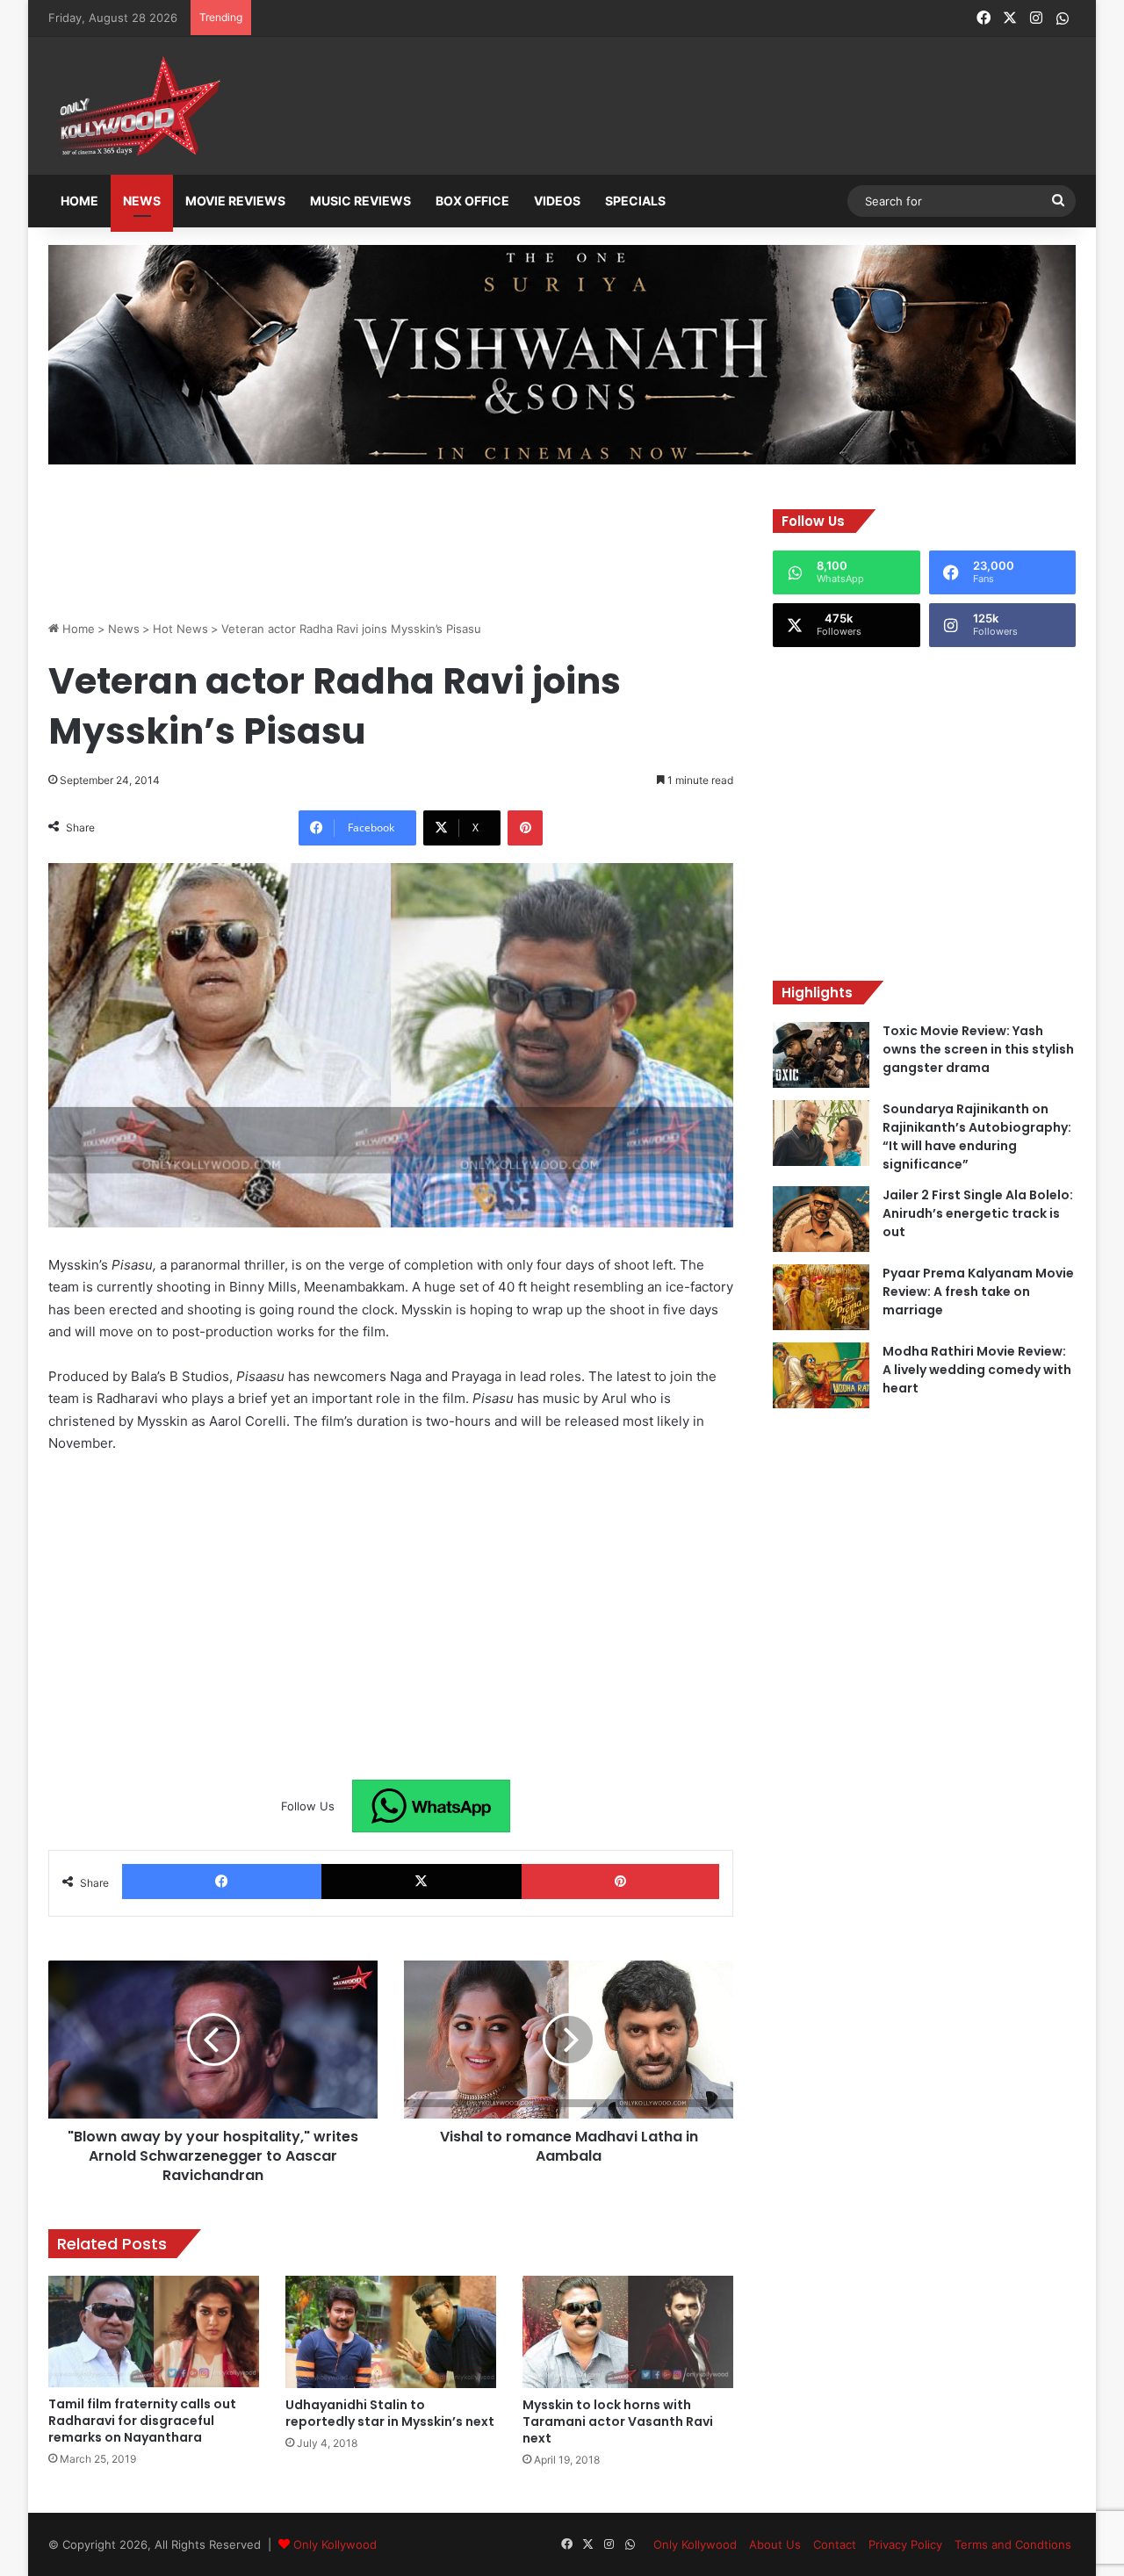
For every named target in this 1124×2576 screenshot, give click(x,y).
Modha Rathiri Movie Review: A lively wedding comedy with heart (977, 1370)
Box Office (472, 201)
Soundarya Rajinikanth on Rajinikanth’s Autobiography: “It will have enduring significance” (977, 1137)
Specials (635, 201)
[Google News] (431, 1806)
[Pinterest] (525, 828)
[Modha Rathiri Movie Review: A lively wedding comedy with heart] (821, 1375)
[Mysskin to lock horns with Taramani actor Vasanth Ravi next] (628, 2331)
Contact (835, 2544)
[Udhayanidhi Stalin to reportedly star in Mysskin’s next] (391, 2332)
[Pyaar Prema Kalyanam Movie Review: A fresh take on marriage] (821, 1297)
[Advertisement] (649, 107)
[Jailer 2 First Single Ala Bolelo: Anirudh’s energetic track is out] (821, 1219)
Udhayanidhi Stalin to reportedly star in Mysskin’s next (390, 2413)
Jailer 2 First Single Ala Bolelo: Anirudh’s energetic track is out (978, 1213)
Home (79, 201)
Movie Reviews (235, 201)
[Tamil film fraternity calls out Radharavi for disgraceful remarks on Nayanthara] (154, 2331)
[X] (421, 1882)
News (142, 201)
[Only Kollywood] (136, 106)
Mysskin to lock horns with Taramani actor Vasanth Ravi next (618, 2421)
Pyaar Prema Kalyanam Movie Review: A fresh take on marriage (978, 1292)
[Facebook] (222, 1882)
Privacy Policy (905, 2544)
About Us (775, 2544)
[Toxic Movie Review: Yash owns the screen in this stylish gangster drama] (821, 1055)
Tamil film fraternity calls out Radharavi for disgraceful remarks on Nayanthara (142, 2421)
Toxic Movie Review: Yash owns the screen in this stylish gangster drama (978, 1049)
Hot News (180, 629)
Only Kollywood (335, 2544)
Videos (557, 201)
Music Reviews (360, 201)
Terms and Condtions (1013, 2544)
